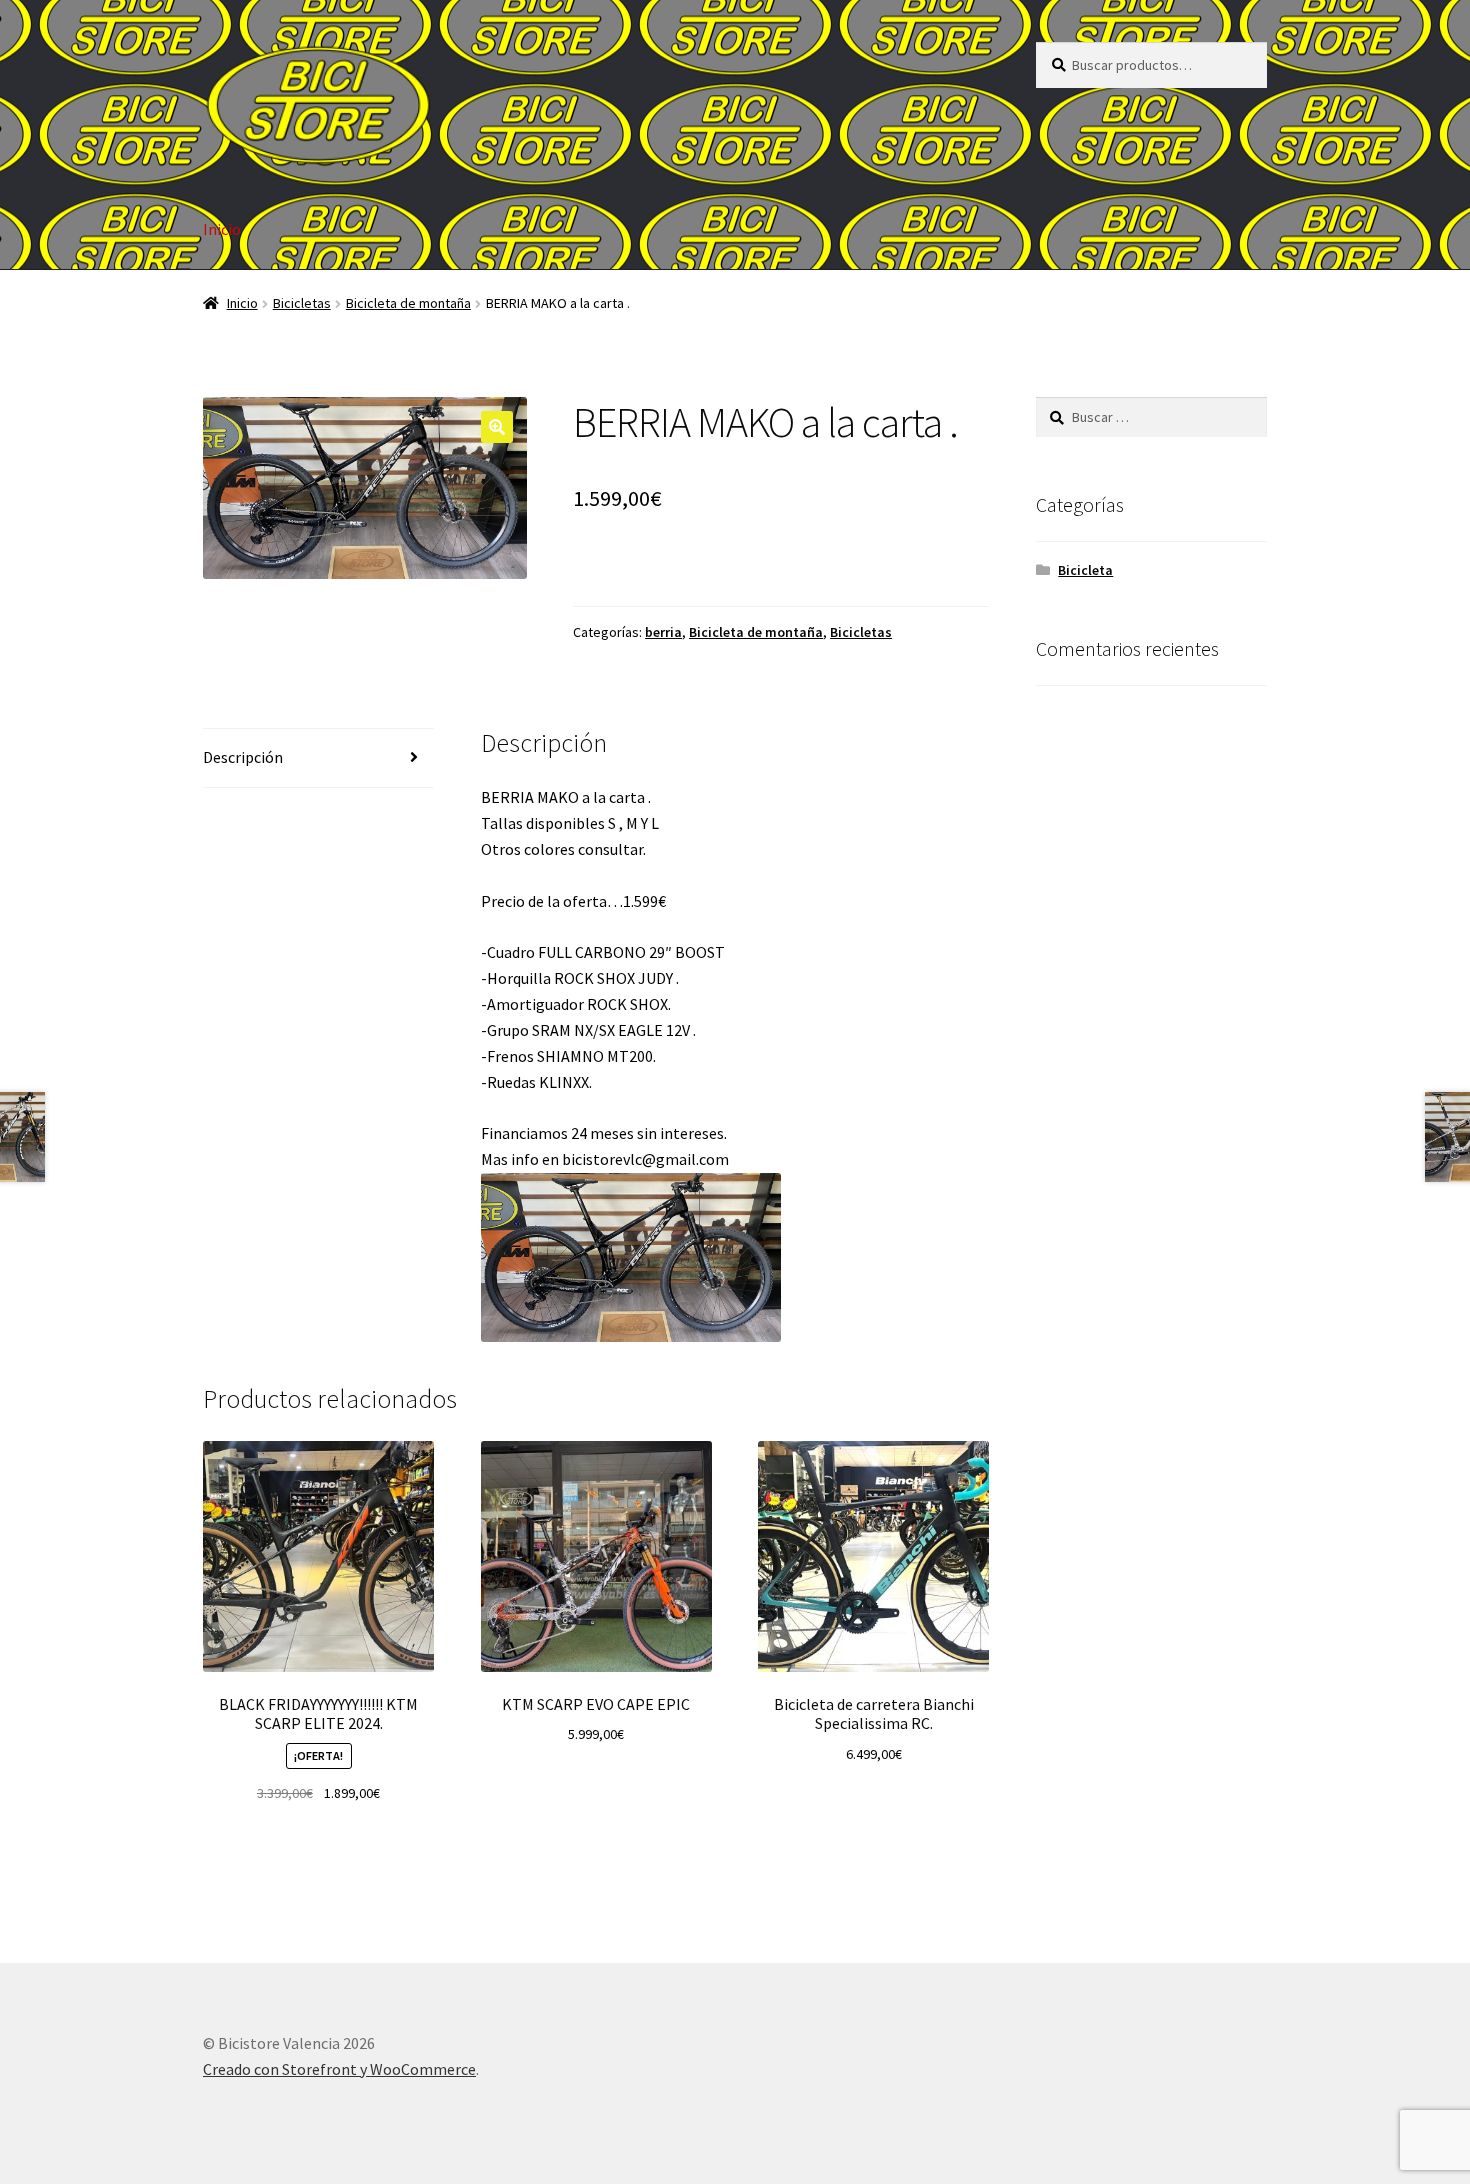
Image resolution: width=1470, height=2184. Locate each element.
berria (663, 632)
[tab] (318, 758)
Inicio (222, 229)
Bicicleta (1085, 570)
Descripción (243, 757)
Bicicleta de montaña (408, 303)
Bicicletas (302, 303)
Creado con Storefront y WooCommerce (339, 2069)
